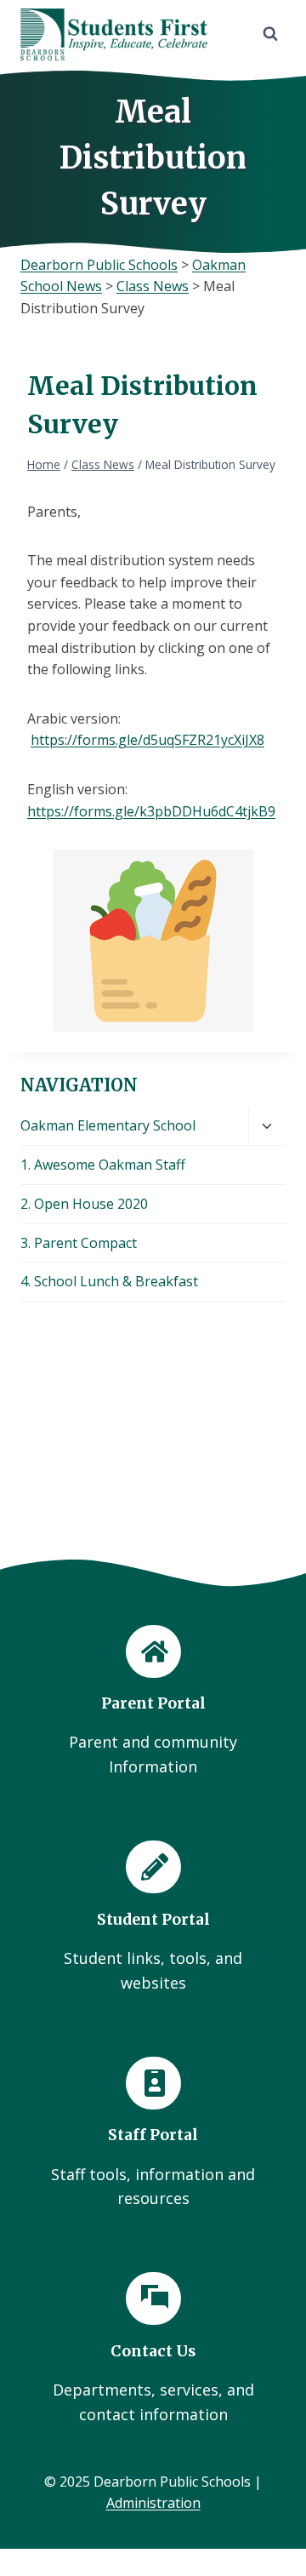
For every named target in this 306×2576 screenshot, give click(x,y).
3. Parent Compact (79, 1243)
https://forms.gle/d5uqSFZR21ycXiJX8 (147, 740)
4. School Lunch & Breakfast (109, 1281)
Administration (153, 2503)
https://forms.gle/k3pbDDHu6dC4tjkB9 (151, 811)
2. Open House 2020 (84, 1204)
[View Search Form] (270, 34)
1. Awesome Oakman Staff (103, 1165)
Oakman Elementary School (108, 1125)
